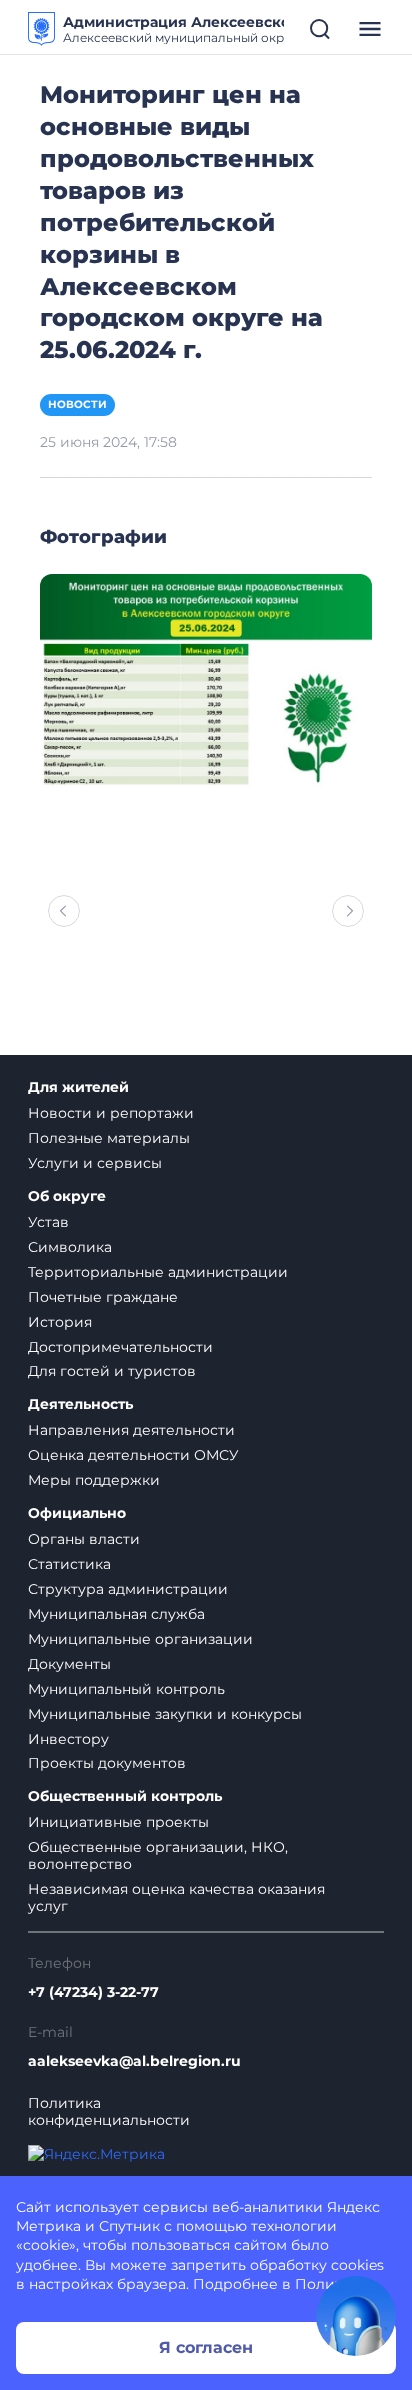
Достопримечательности (120, 1347)
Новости (77, 404)
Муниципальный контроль (126, 1689)
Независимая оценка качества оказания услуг (176, 1897)
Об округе (67, 1196)
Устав (48, 1222)
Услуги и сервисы (95, 1163)
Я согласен (206, 2347)
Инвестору (68, 1739)
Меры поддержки (94, 1480)
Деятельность (80, 1404)
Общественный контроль (125, 1796)
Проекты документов (107, 1763)
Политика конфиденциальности (109, 2112)
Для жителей (78, 1087)
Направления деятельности (131, 1430)
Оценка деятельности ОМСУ (133, 1455)
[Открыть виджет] (356, 2316)
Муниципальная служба (116, 1614)
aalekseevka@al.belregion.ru (134, 2061)
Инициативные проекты (118, 1822)
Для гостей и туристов (112, 1371)
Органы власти (84, 1539)
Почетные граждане (103, 1297)
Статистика (69, 1564)
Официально (77, 1513)
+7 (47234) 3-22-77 (93, 1992)
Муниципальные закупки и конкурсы (165, 1714)
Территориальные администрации (158, 1272)
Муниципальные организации (140, 1639)
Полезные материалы (109, 1138)
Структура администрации (128, 1589)
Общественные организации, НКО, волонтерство (158, 1855)
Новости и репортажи (111, 1113)
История (60, 1322)
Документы (69, 1664)
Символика (70, 1247)
